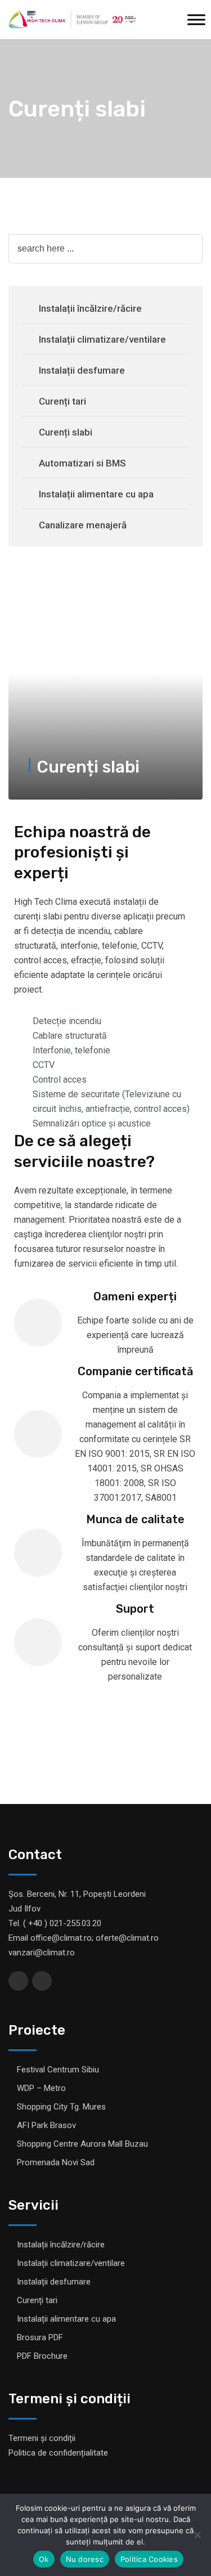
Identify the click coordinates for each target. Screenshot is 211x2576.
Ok (44, 2559)
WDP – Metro (41, 2088)
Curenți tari (62, 401)
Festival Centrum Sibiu (58, 2070)
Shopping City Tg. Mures (61, 2107)
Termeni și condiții (42, 2438)
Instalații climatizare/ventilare (102, 339)
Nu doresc (85, 2559)
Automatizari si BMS (82, 463)
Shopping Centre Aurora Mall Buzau (82, 2144)
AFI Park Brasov (46, 2125)
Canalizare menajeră (83, 525)
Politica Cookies (149, 2559)
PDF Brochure (42, 2356)
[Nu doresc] (197, 2535)
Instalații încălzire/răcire (90, 308)
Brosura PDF (40, 2337)
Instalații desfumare (82, 370)
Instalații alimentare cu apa (96, 494)
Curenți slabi (66, 432)
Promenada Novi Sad (56, 2162)
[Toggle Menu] (196, 19)
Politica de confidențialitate (58, 2453)
